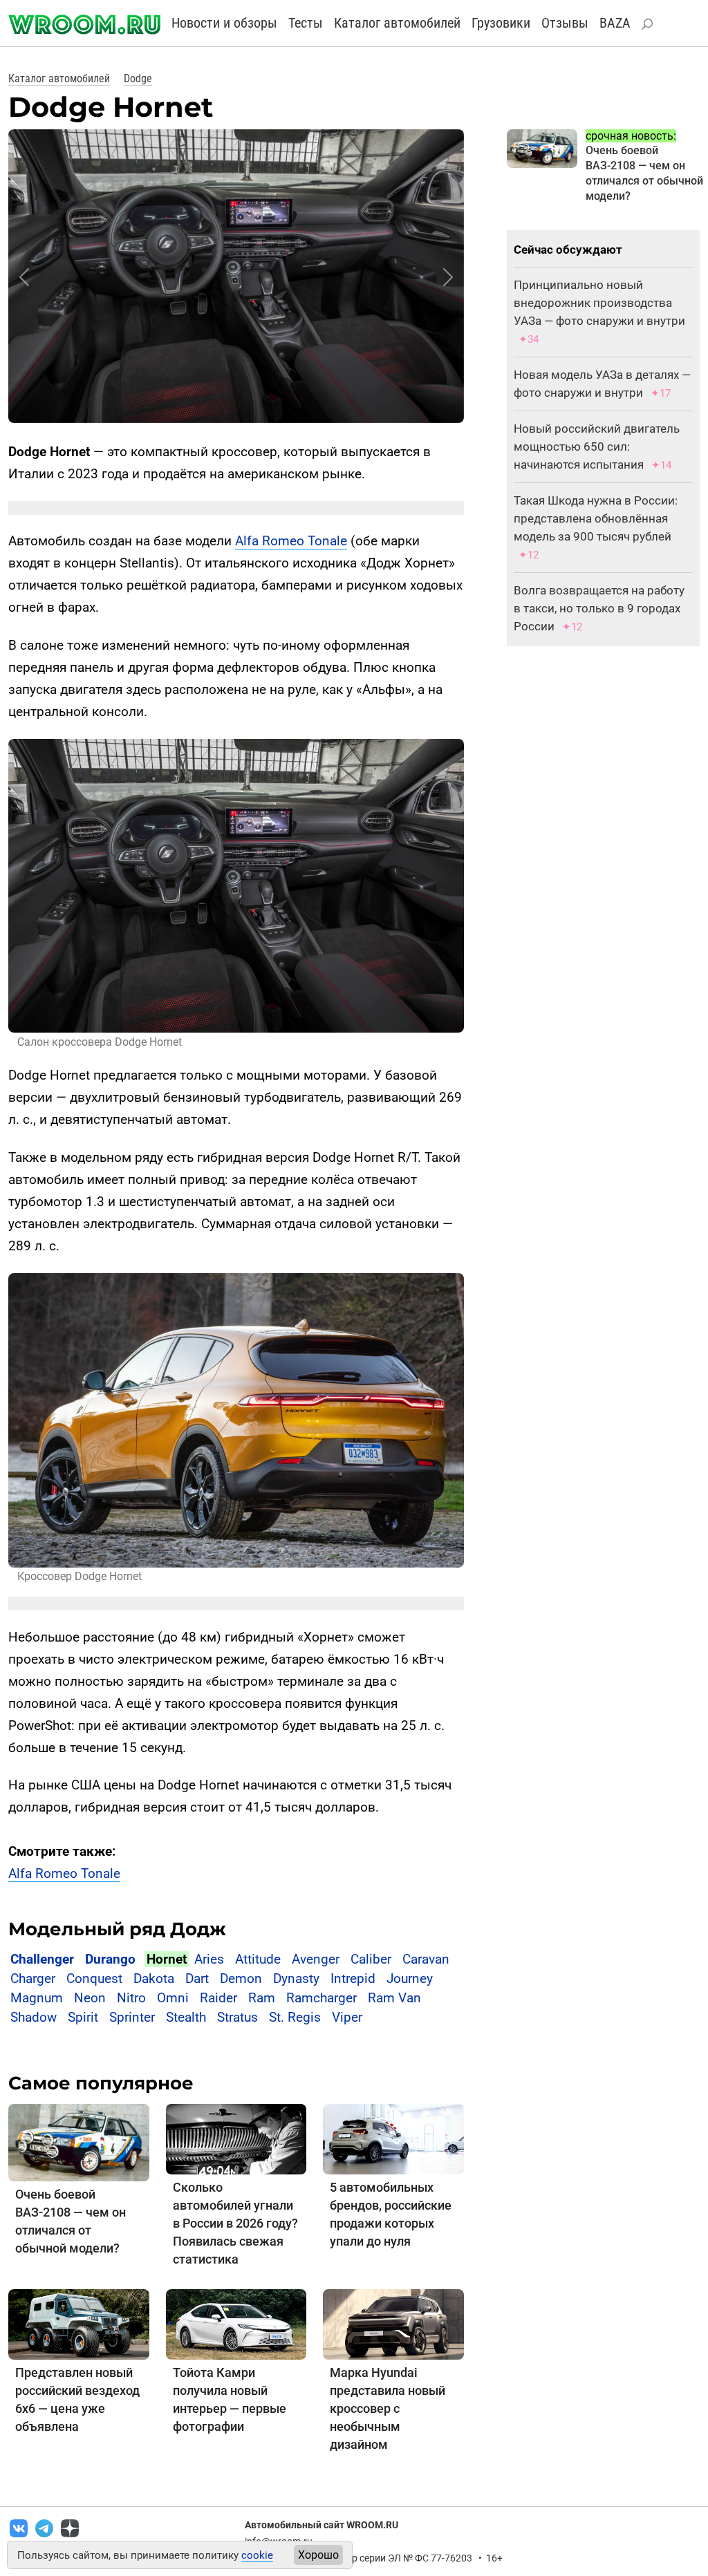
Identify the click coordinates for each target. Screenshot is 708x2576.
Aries (209, 1959)
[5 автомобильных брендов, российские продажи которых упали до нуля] (393, 2138)
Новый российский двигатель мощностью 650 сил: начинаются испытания (597, 446)
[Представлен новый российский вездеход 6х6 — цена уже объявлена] (79, 2323)
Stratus (237, 2017)
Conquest (94, 1978)
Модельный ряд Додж (117, 1929)
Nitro (131, 1998)
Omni (173, 1998)
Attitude (258, 1959)
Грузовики (501, 23)
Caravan (426, 1959)
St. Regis (295, 2017)
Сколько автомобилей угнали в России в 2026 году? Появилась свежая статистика (235, 2223)
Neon (90, 1998)
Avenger (316, 1959)
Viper (347, 2017)
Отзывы (565, 23)
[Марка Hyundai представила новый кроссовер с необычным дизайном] (393, 2323)
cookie (257, 2555)
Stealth (186, 2017)
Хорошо (318, 2555)
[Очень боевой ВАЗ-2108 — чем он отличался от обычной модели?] (79, 2142)
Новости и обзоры (224, 23)
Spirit (83, 2017)
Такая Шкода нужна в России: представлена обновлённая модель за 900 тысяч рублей (596, 518)
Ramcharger (322, 1998)
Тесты (306, 23)
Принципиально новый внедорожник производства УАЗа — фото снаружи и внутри (599, 303)
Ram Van (394, 1998)
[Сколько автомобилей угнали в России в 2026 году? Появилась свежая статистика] (236, 2138)
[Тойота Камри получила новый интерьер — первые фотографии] (236, 2323)
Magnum (37, 1998)
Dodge (138, 78)
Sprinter (132, 2017)
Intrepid (353, 1978)
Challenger (42, 1959)
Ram (262, 1998)
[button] (24, 277)
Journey (410, 1978)
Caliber (371, 1959)
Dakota (154, 1978)
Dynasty (296, 1978)
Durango (110, 1959)
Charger (33, 1978)
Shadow (34, 2017)
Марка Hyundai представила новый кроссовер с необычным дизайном (388, 2408)
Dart (197, 1978)
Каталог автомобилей (397, 23)
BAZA (615, 23)
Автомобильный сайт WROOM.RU (322, 2525)
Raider (218, 1998)
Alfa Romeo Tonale (291, 541)
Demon (241, 1978)
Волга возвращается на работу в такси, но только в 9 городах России (599, 608)
